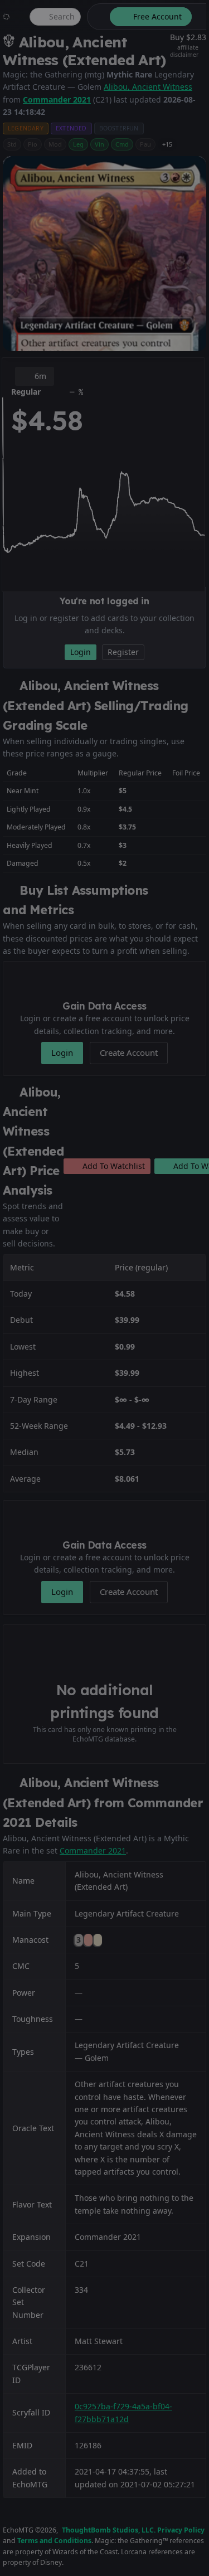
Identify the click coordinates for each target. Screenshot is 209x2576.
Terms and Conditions (54, 2541)
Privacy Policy (181, 2530)
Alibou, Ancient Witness (148, 87)
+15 (167, 144)
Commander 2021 (57, 100)
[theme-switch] (96, 17)
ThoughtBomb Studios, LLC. (109, 2530)
